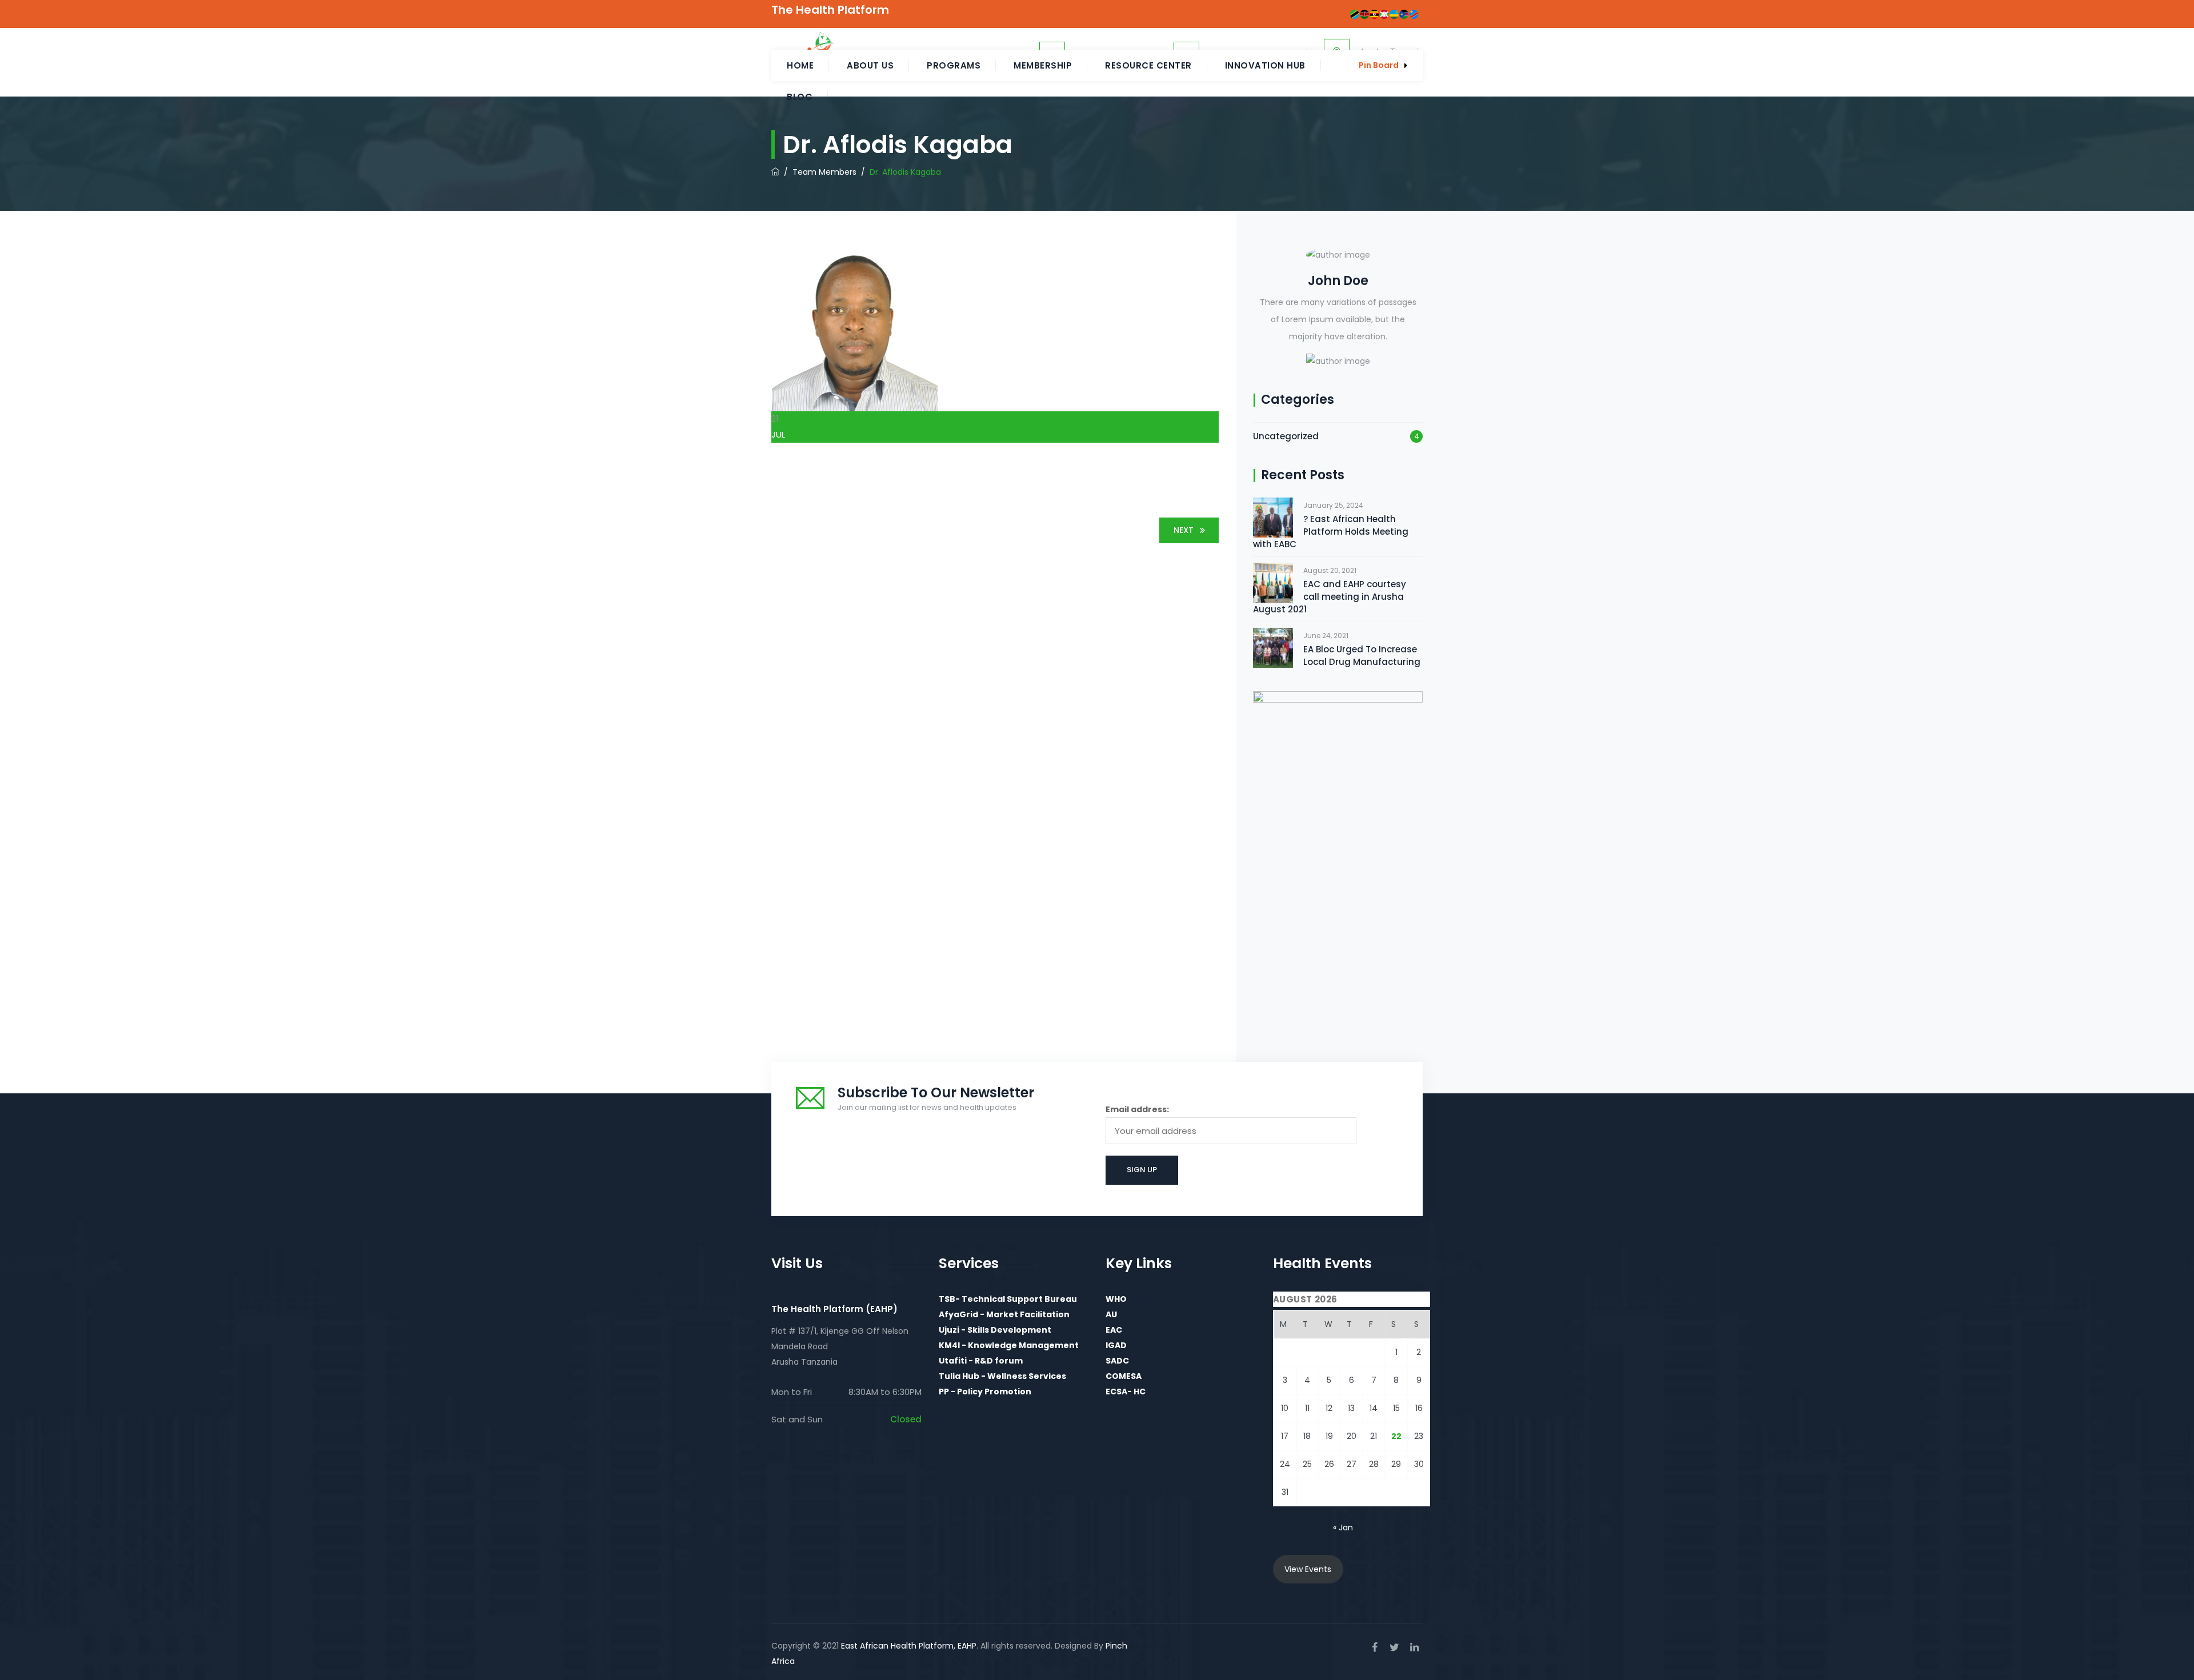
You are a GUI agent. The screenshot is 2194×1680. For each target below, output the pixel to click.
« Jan (1343, 1527)
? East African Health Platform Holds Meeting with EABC (1331, 532)
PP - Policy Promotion (985, 1392)
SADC (1117, 1361)
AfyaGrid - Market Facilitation (1004, 1314)
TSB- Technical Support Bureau (1008, 1299)
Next (1184, 530)
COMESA (1124, 1376)
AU (1111, 1314)
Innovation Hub (1265, 65)
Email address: (1137, 1109)
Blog (800, 97)
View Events (1308, 1569)
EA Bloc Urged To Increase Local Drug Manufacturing (1362, 655)
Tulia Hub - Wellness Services (1002, 1376)
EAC (1114, 1330)
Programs (954, 65)
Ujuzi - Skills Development (995, 1330)
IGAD (1116, 1345)
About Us (870, 65)
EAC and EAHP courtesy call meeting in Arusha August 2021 (1330, 597)
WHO (1116, 1299)
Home (800, 65)
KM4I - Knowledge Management (1009, 1345)
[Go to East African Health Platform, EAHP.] (775, 172)
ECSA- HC (1126, 1392)
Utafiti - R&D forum (981, 1361)
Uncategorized (1286, 436)
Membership (1043, 65)
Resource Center (1148, 65)
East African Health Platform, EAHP (909, 1646)
